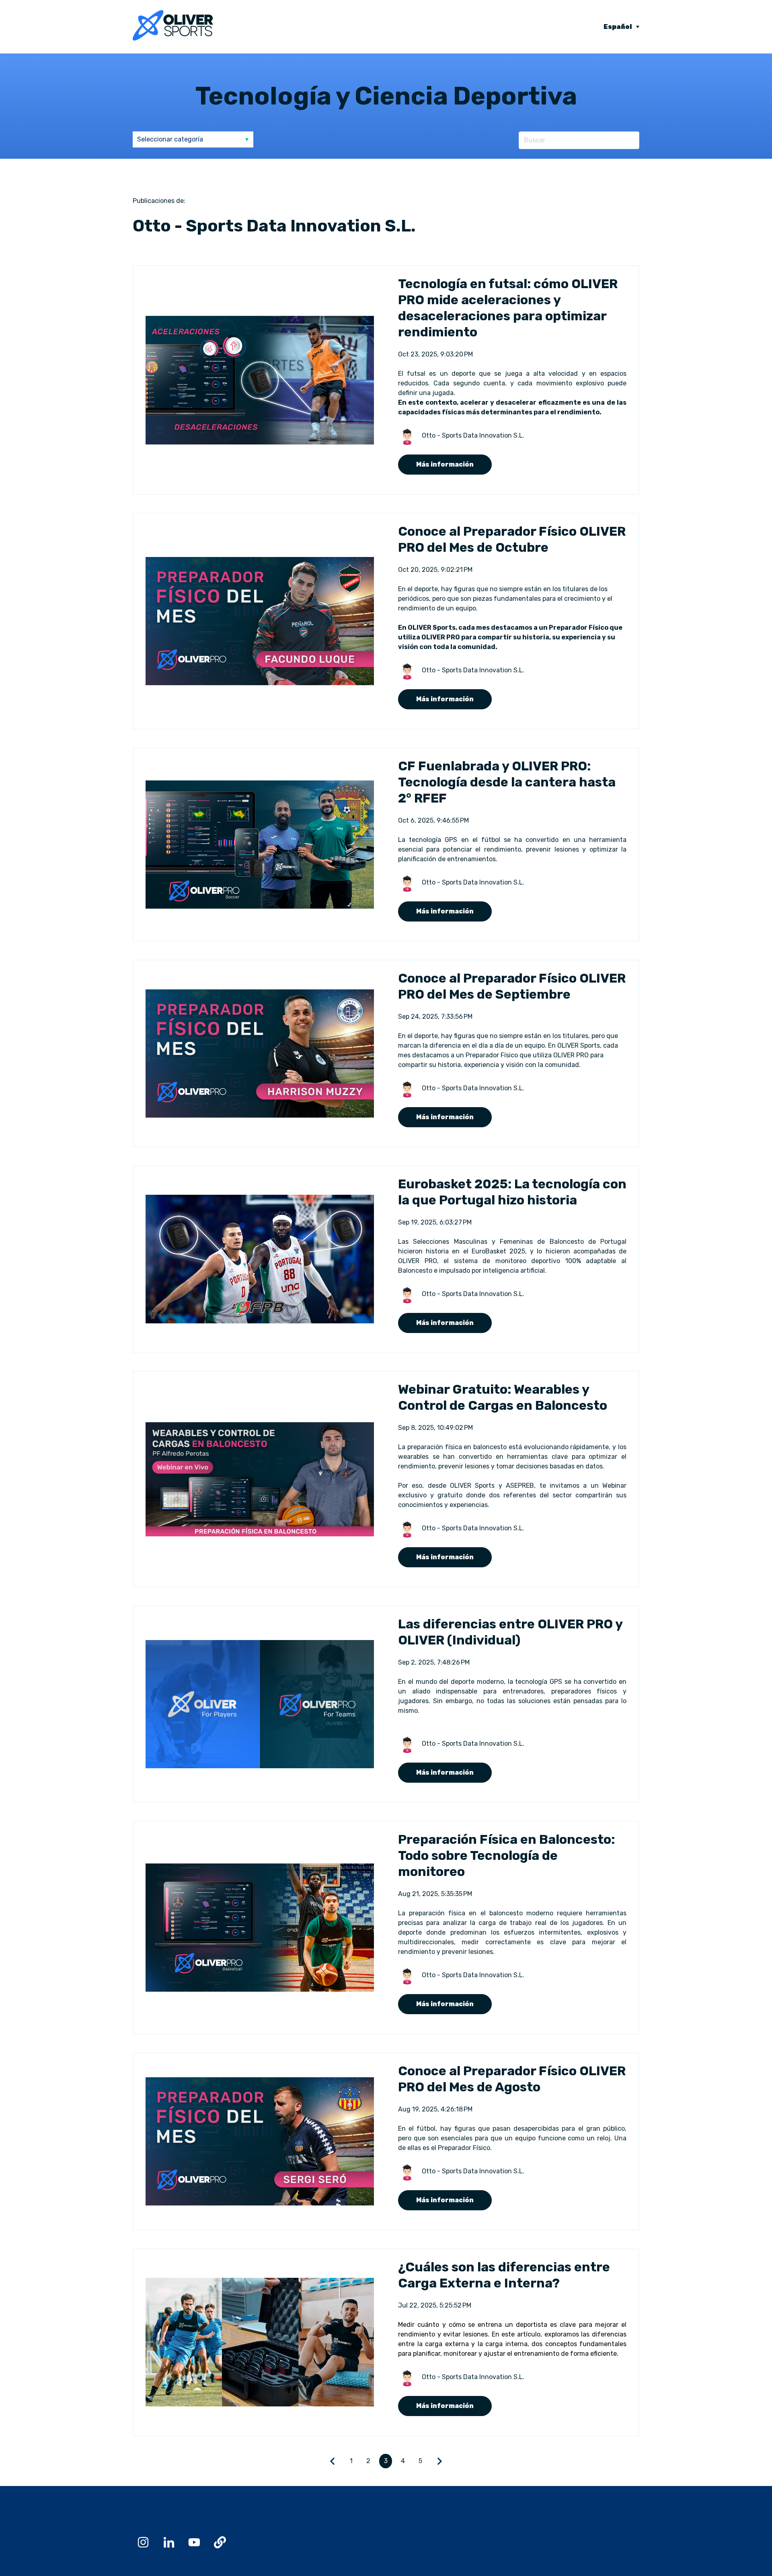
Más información (445, 464)
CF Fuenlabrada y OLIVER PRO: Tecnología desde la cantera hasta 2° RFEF (507, 782)
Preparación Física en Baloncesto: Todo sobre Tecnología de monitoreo (506, 1855)
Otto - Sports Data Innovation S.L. (473, 435)
